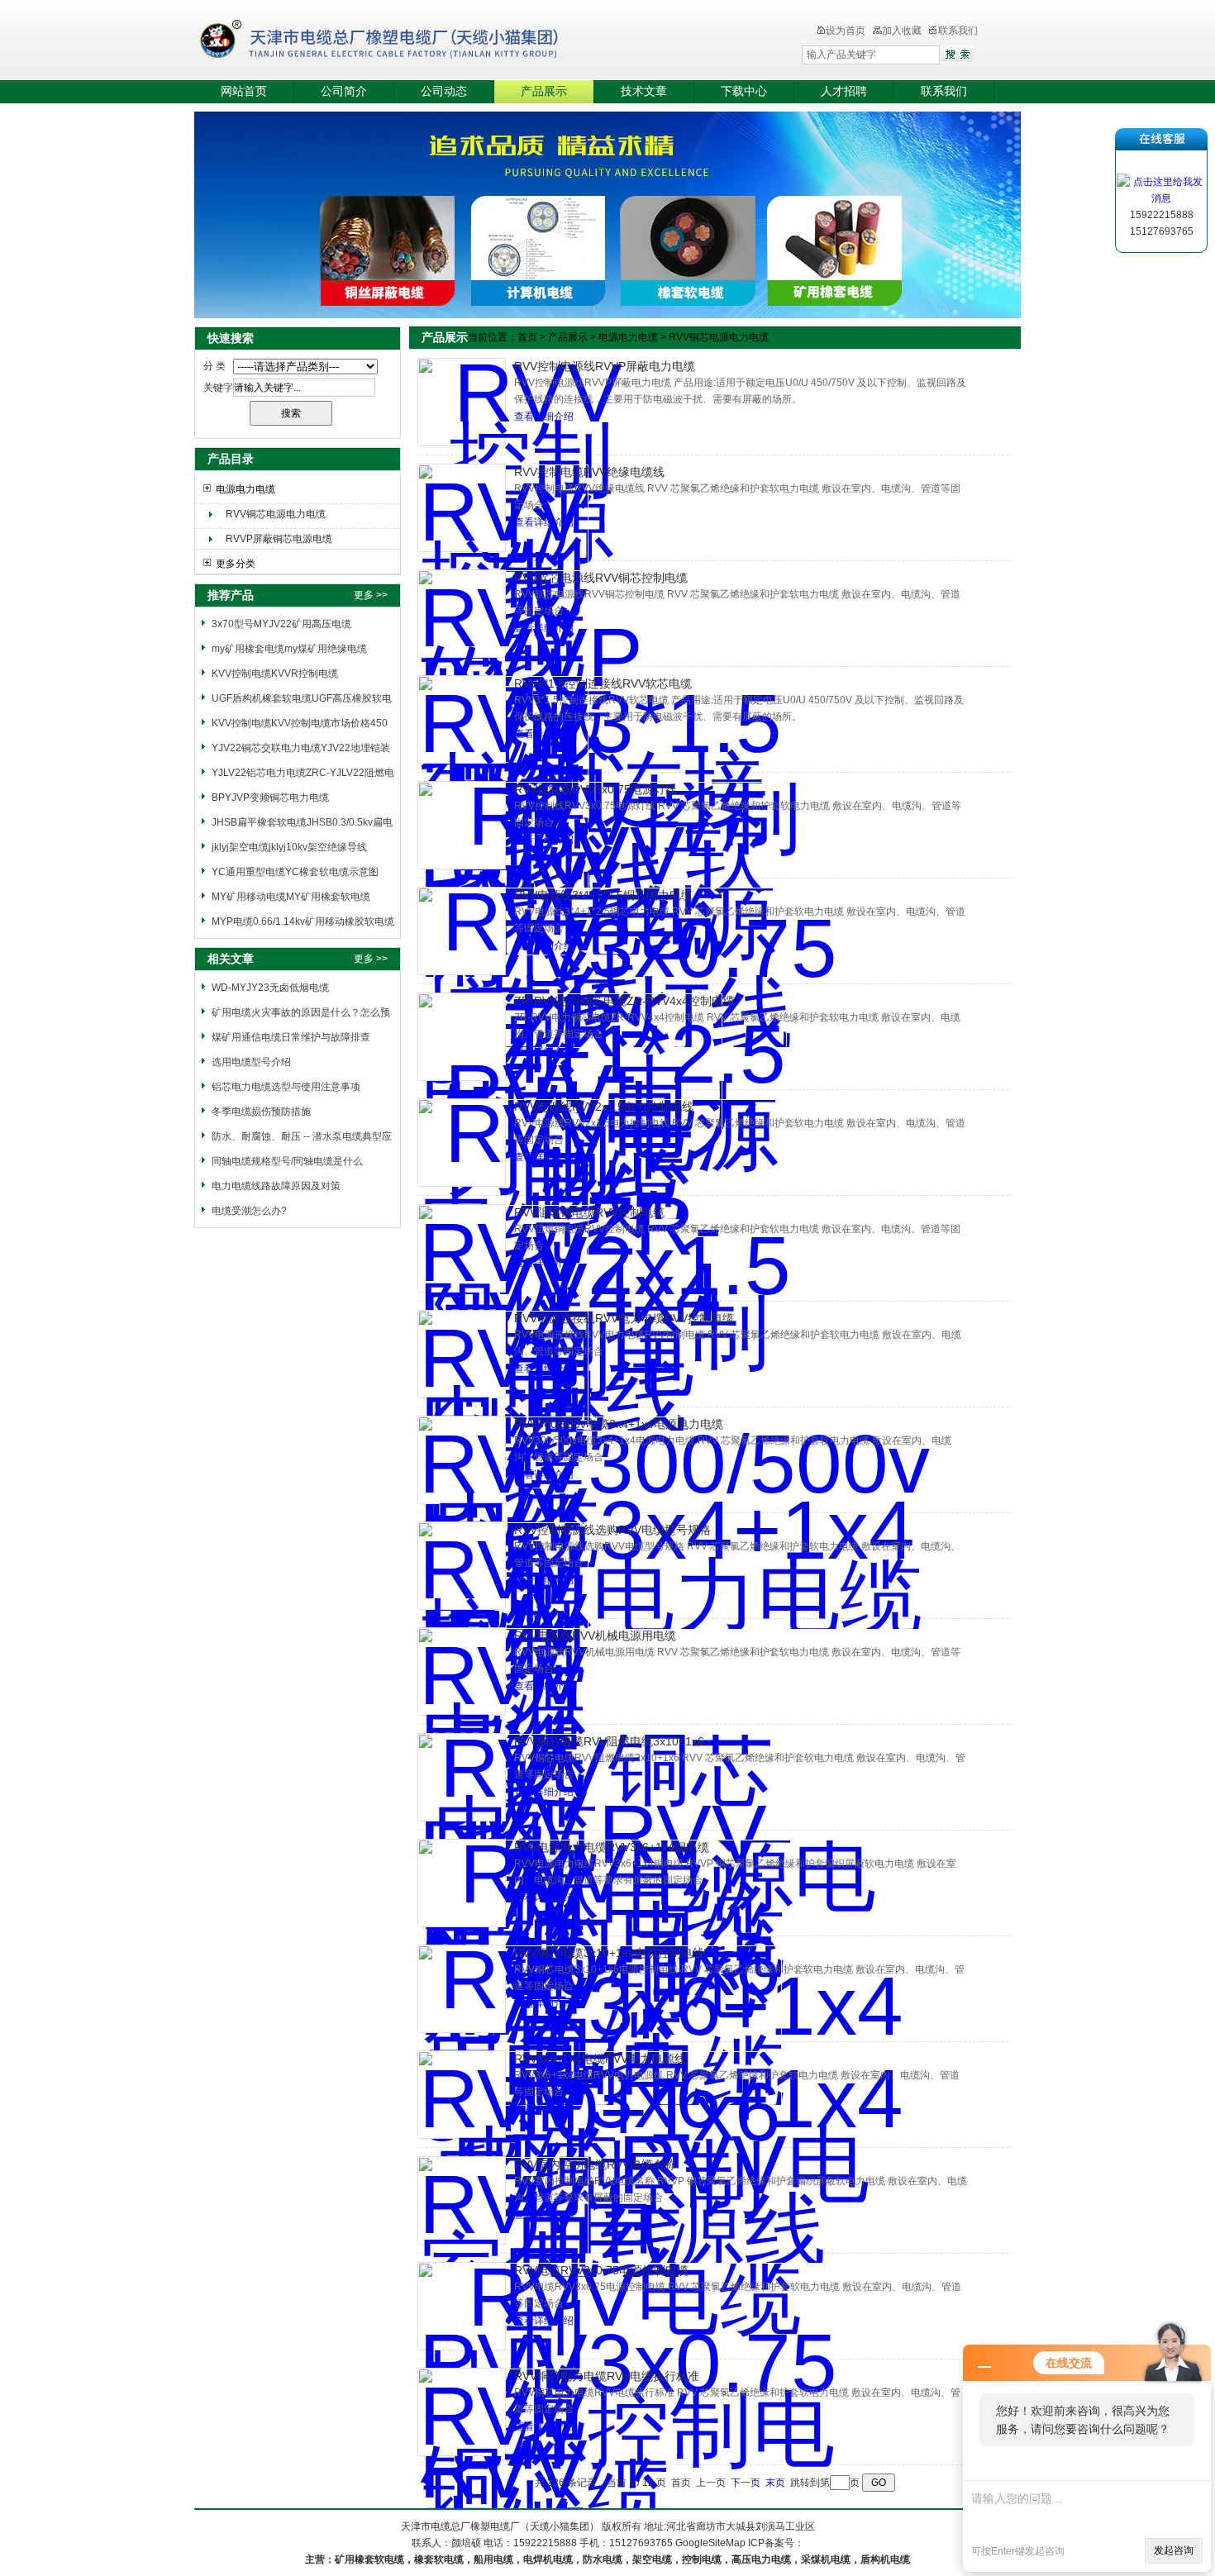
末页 (775, 2483)
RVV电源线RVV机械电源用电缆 (595, 1636)
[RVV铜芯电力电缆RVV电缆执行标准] (462, 2412)
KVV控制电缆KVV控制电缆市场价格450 (300, 723)
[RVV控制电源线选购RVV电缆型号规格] (462, 1566)
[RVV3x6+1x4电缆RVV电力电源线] (462, 2095)
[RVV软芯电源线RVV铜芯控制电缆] (462, 614)
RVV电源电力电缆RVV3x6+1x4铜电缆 (612, 1847)
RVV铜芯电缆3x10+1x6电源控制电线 (609, 1953)
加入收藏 (902, 31)
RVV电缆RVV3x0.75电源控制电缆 (601, 2270)
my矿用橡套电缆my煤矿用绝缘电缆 (289, 649)
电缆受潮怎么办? (249, 1211)
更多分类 (236, 564)
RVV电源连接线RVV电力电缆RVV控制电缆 (624, 1318)
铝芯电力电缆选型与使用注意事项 (286, 1087)
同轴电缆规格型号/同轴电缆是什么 (287, 1161)
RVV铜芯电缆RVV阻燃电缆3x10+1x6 (609, 1741)
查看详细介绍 (544, 417)
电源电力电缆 (245, 489)
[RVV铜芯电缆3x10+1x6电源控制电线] (462, 1989)
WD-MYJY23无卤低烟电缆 (270, 988)
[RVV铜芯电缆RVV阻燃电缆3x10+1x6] (462, 1777)
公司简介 (344, 91)
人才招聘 (844, 91)
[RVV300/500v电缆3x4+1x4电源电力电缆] (462, 1460)
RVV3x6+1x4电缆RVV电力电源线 (600, 2059)
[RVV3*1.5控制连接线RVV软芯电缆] (462, 719)
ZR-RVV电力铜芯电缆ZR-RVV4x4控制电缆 (624, 1001)
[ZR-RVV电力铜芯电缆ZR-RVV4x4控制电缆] (462, 1037)
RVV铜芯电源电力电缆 (276, 514)
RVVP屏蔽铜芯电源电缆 (279, 539)
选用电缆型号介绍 (251, 1062)
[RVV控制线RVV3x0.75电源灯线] (462, 825)
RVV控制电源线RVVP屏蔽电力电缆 (605, 366)
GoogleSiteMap (710, 2543)
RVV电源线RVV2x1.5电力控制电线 (604, 1107)
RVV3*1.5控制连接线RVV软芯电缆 (603, 683)
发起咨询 (1174, 2550)
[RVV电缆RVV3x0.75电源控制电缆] (462, 2306)
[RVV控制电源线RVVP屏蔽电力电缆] (462, 402)
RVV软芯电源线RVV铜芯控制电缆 (601, 578)
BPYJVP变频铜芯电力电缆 (270, 798)
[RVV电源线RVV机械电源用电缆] (462, 1671)
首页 (527, 337)
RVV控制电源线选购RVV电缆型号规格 (612, 1530)
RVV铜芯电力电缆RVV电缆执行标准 (607, 2376)
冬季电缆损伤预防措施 (261, 1112)
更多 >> (371, 595)
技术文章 (644, 91)
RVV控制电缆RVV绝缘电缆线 (589, 472)
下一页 (746, 2483)
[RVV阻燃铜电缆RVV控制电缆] (462, 1248)
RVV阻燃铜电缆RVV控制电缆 (589, 1212)
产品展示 (544, 91)
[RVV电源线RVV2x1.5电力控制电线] (462, 1143)
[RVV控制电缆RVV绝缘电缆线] (462, 508)
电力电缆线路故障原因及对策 (276, 1186)
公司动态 (444, 91)
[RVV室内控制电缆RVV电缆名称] (462, 2200)
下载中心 (744, 91)
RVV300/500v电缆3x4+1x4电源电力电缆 (619, 1424)
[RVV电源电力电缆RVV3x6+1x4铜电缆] (462, 1883)
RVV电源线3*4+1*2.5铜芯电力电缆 (603, 895)
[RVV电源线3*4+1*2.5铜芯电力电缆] (462, 931)
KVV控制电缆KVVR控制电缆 (275, 674)
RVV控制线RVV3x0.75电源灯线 (596, 789)
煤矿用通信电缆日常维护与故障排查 (291, 1037)
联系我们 (958, 31)
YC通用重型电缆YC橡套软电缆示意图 (295, 872)
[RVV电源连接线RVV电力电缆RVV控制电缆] (462, 1354)
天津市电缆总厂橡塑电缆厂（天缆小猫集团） (404, 41)
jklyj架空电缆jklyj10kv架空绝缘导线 (289, 847)
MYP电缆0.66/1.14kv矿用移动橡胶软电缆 (303, 921)
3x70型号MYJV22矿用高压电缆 (281, 624)
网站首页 (244, 91)
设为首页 (846, 31)
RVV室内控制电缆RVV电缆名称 (595, 2164)
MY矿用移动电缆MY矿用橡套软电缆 (291, 897)
